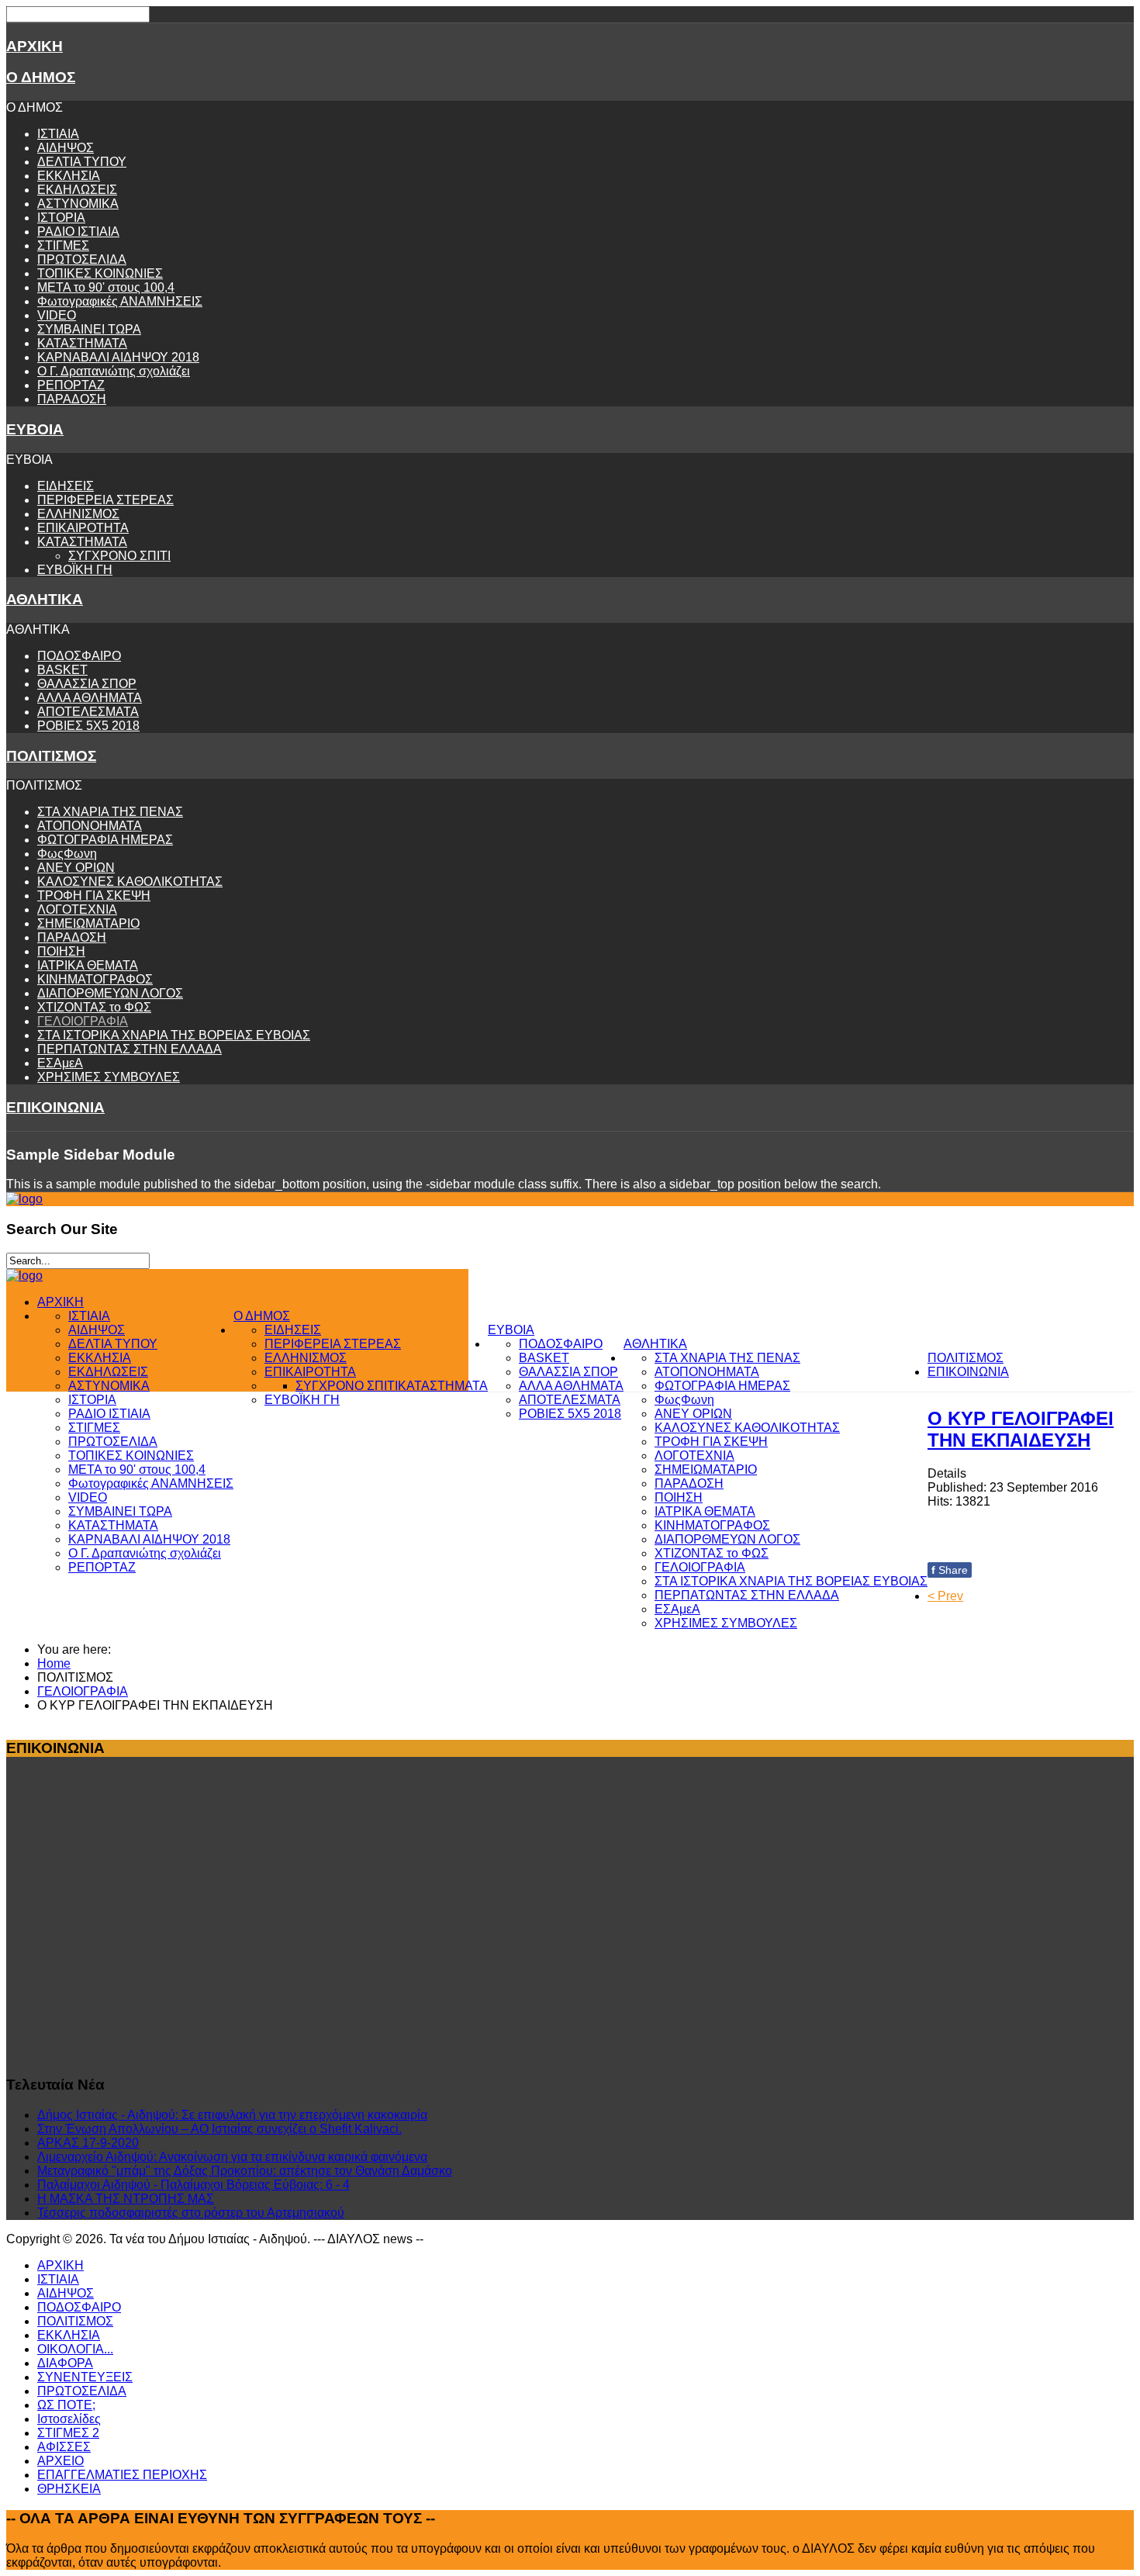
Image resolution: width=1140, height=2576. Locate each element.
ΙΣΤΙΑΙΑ (58, 134)
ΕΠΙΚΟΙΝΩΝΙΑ (55, 1107)
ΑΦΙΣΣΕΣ (64, 2447)
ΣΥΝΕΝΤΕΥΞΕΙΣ (85, 2377)
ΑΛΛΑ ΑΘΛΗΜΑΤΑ (90, 698)
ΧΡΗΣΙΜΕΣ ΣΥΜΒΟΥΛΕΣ (109, 1077)
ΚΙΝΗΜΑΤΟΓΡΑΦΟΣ (95, 979)
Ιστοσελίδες (69, 2419)
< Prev (945, 1596)
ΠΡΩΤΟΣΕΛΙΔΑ (82, 259)
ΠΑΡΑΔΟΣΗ (72, 399)
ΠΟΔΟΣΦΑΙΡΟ (79, 656)
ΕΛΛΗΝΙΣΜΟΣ (78, 514)
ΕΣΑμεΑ (60, 1063)
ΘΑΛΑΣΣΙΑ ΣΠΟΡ (87, 684)
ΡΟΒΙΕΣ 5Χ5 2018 (88, 726)
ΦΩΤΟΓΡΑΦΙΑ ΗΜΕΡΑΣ (105, 840)
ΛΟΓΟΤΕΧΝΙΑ (77, 909)
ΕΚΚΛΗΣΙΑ (69, 176)
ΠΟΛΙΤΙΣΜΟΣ (51, 756)
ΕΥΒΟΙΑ (35, 429)
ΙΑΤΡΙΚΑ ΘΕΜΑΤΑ (88, 965)
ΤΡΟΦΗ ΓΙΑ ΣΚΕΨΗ (94, 896)
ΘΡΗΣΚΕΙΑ (69, 2489)
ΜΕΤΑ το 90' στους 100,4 (106, 287)
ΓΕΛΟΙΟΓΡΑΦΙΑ (83, 1021)
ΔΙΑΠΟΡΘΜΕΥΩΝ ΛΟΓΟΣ (110, 993)
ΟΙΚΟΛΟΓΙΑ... (75, 2349)
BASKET (62, 670)
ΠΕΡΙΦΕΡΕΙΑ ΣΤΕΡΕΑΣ (105, 500)
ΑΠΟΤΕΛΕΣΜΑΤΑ (88, 712)
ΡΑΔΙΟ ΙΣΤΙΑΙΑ (78, 232)
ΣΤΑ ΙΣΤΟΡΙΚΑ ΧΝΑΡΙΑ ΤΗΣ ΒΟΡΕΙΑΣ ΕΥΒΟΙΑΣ (174, 1035)
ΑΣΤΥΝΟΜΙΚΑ (78, 204)
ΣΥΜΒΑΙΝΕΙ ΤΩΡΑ (89, 329)
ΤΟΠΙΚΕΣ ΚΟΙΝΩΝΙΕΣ (100, 273)
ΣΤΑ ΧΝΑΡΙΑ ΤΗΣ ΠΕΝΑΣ (110, 812)
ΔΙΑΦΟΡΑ (65, 2363)
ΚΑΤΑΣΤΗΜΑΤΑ (82, 343)
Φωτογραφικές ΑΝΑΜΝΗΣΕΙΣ (120, 301)
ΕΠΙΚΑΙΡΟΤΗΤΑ (83, 528)
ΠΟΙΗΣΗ (61, 951)
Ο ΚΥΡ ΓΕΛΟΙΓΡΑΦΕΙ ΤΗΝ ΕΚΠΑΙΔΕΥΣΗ (1021, 1429)
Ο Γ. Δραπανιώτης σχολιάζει (114, 371)
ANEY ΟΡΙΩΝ (76, 868)
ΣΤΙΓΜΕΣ (63, 245)
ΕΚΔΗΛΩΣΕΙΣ (77, 190)
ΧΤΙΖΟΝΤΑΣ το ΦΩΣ (94, 1007)
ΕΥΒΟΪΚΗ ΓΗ (75, 570)
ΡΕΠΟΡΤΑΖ (71, 385)
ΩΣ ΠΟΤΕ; (66, 2405)
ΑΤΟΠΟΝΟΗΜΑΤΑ (90, 826)
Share (950, 1570)
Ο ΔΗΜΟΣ (41, 77)
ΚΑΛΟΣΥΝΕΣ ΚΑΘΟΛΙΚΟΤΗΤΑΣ (130, 882)
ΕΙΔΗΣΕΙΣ (66, 486)
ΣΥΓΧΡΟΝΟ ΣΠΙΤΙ (119, 556)
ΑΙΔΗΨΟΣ (66, 148)
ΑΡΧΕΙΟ (60, 2461)
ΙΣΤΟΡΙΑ (61, 218)
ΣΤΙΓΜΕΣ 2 (68, 2433)
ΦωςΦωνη (67, 854)
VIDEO (57, 315)
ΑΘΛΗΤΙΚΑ (45, 599)
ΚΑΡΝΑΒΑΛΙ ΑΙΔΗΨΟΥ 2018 (118, 357)
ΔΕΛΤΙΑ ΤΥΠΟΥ (82, 162)
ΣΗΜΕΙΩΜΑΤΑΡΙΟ (88, 923)
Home (54, 1663)
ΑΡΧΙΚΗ (35, 46)
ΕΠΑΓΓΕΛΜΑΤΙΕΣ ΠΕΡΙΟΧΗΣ (122, 2475)
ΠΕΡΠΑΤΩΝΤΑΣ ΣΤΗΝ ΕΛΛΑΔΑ (130, 1049)
